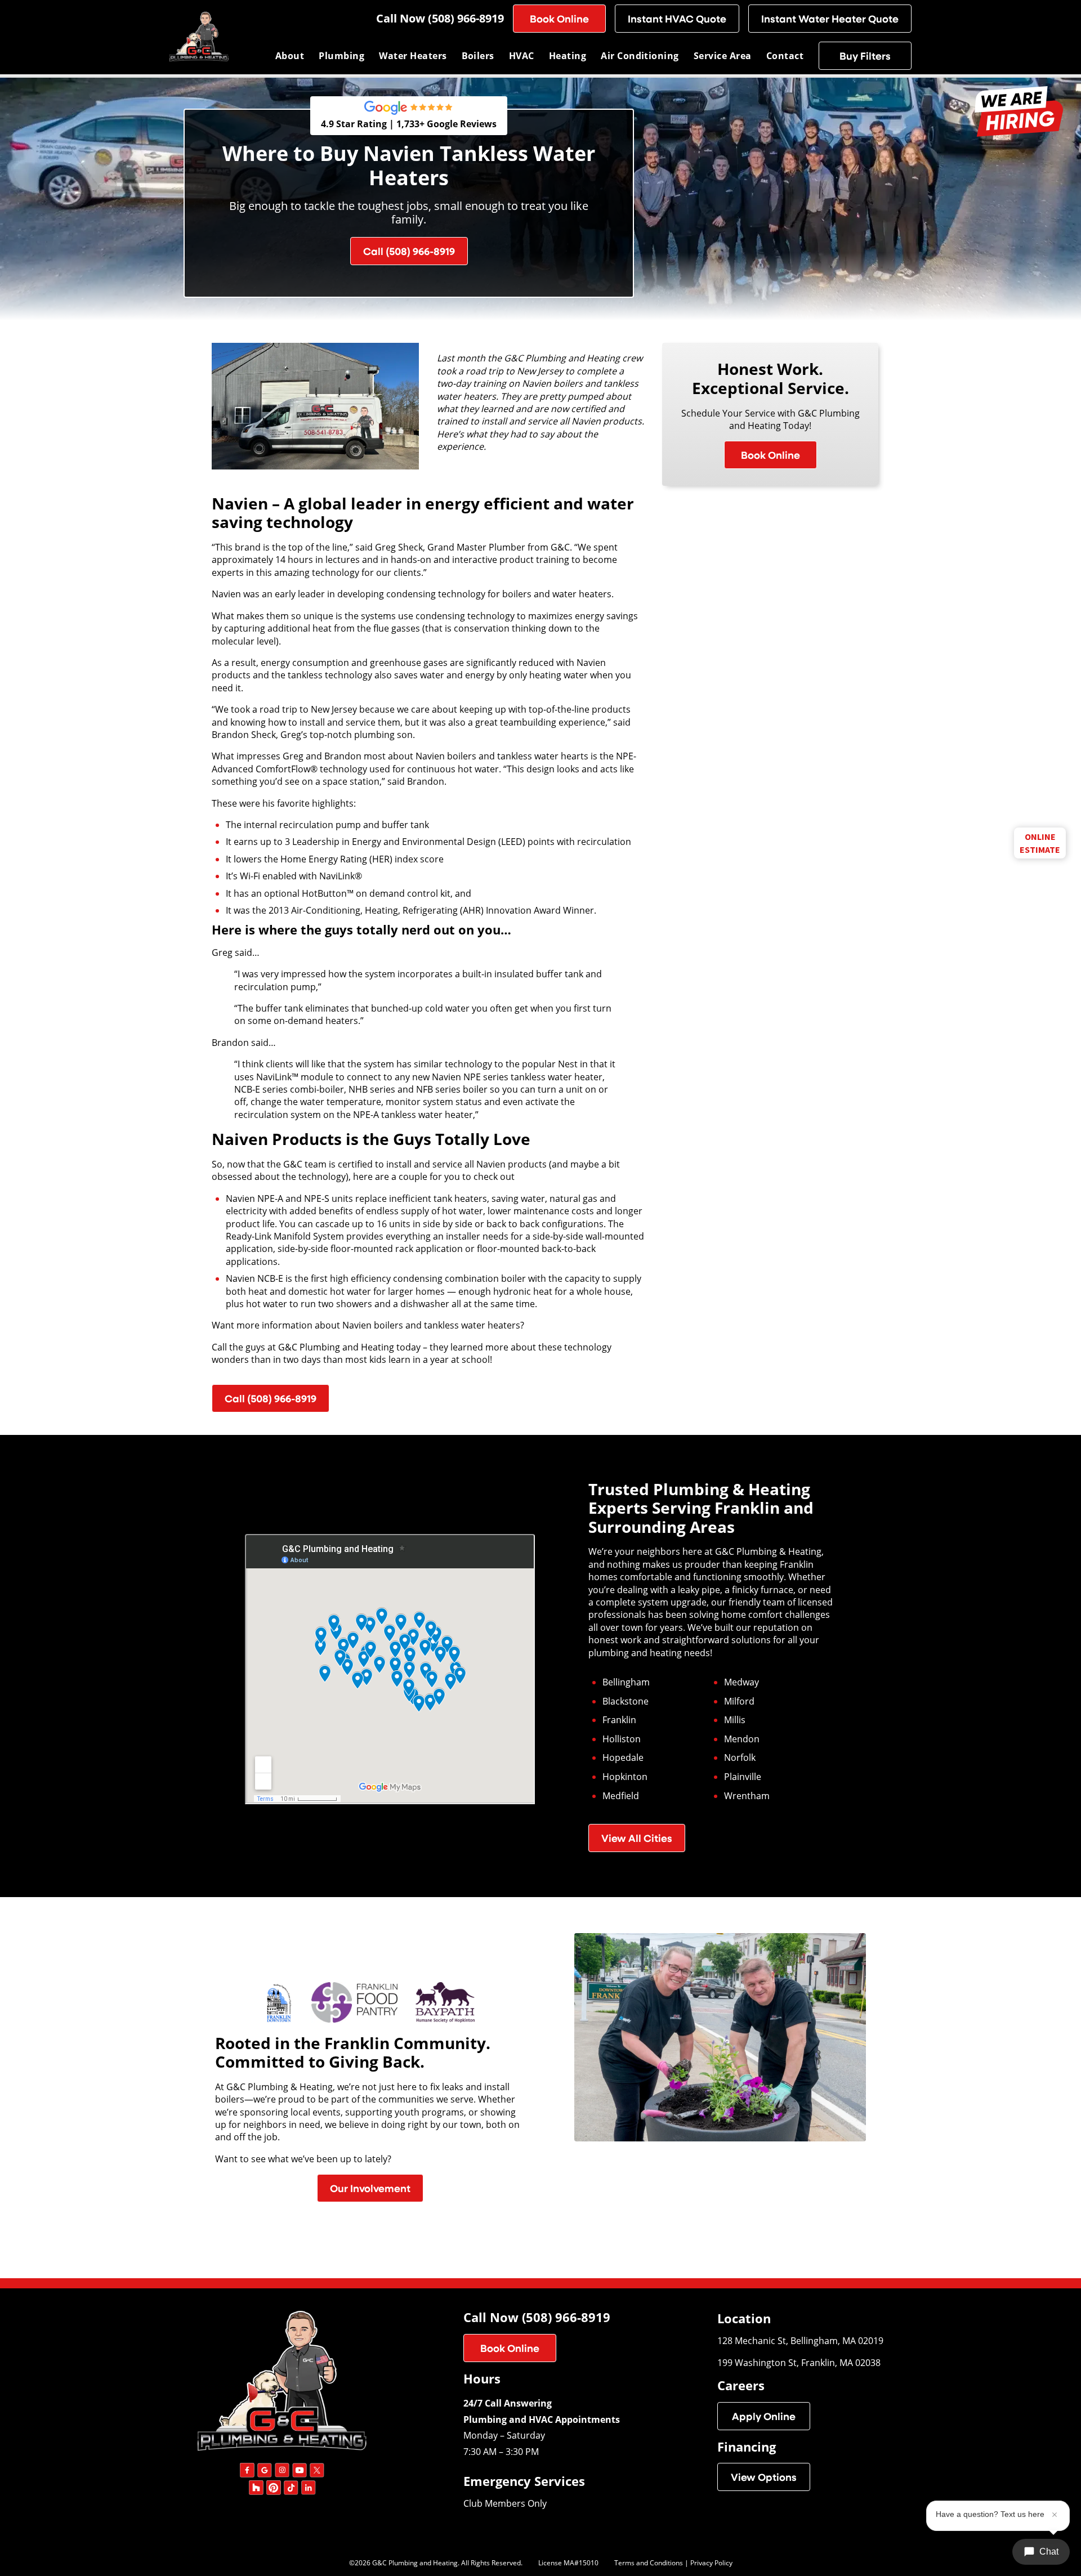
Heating (568, 56)
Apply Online (764, 2416)
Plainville (743, 1777)
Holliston (622, 1739)
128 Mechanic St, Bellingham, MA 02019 (800, 2340)
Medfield (621, 1796)
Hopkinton (625, 1777)
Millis (735, 1720)
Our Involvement (370, 2188)
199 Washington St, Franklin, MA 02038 (799, 2362)
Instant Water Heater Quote (830, 19)
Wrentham (747, 1796)
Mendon (742, 1739)
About (290, 56)
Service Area (723, 56)
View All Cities (637, 1838)
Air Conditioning (640, 56)
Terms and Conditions (649, 2562)
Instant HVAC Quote (677, 19)
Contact (785, 56)
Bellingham (626, 1682)
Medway (741, 1682)
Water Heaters (413, 56)
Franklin (619, 1720)
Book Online (559, 19)
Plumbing (341, 56)
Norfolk (740, 1757)
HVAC (522, 56)
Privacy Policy (711, 2562)
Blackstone (626, 1701)
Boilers (478, 56)
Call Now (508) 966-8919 (440, 19)
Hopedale (623, 1757)
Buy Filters (865, 56)
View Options (764, 2477)
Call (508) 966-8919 (409, 251)
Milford (739, 1701)
